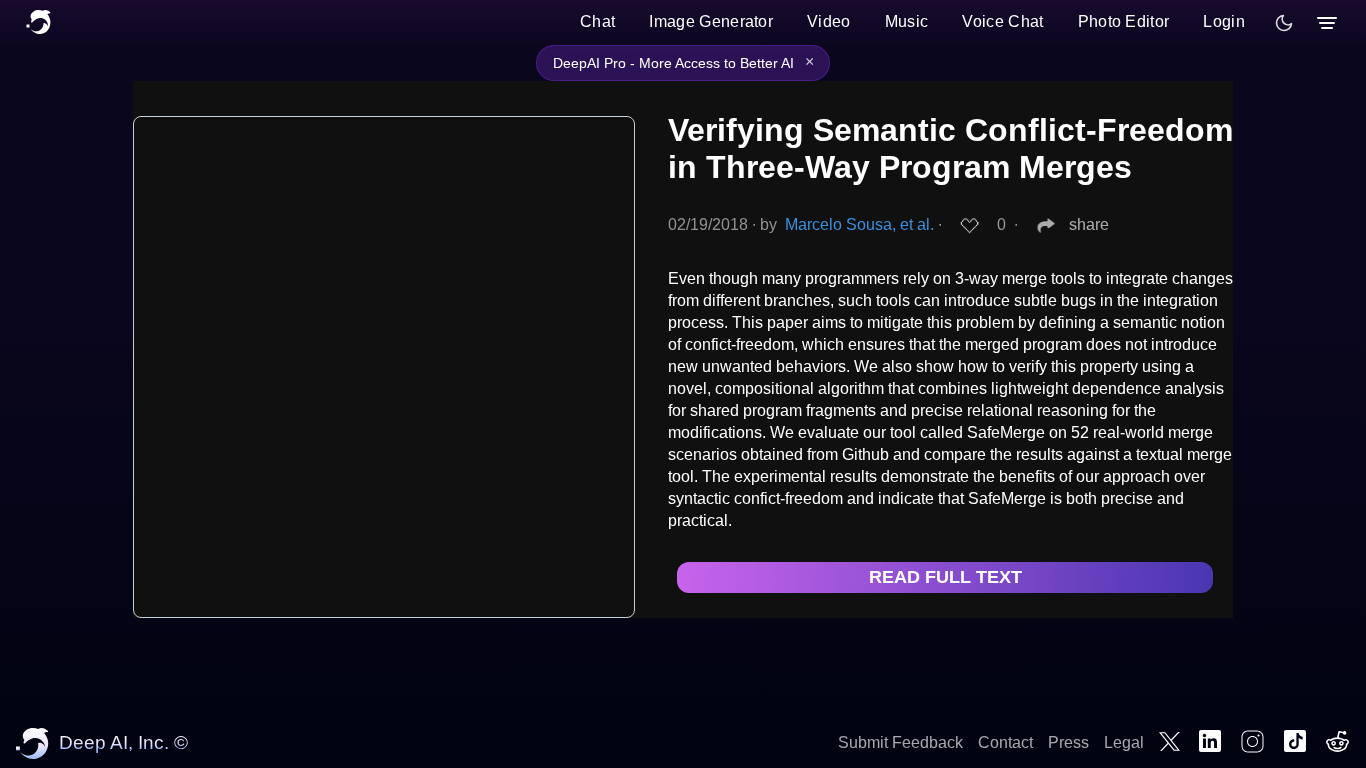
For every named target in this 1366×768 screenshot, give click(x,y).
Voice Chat (1002, 21)
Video (829, 21)
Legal (1124, 742)
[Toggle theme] (1284, 23)
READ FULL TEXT (945, 577)
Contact (1005, 742)
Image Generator (711, 21)
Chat (597, 21)
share (1089, 224)
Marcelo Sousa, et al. (859, 224)
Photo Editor (1124, 21)
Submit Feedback (900, 742)
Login (1224, 21)
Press (1068, 742)
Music (907, 21)
